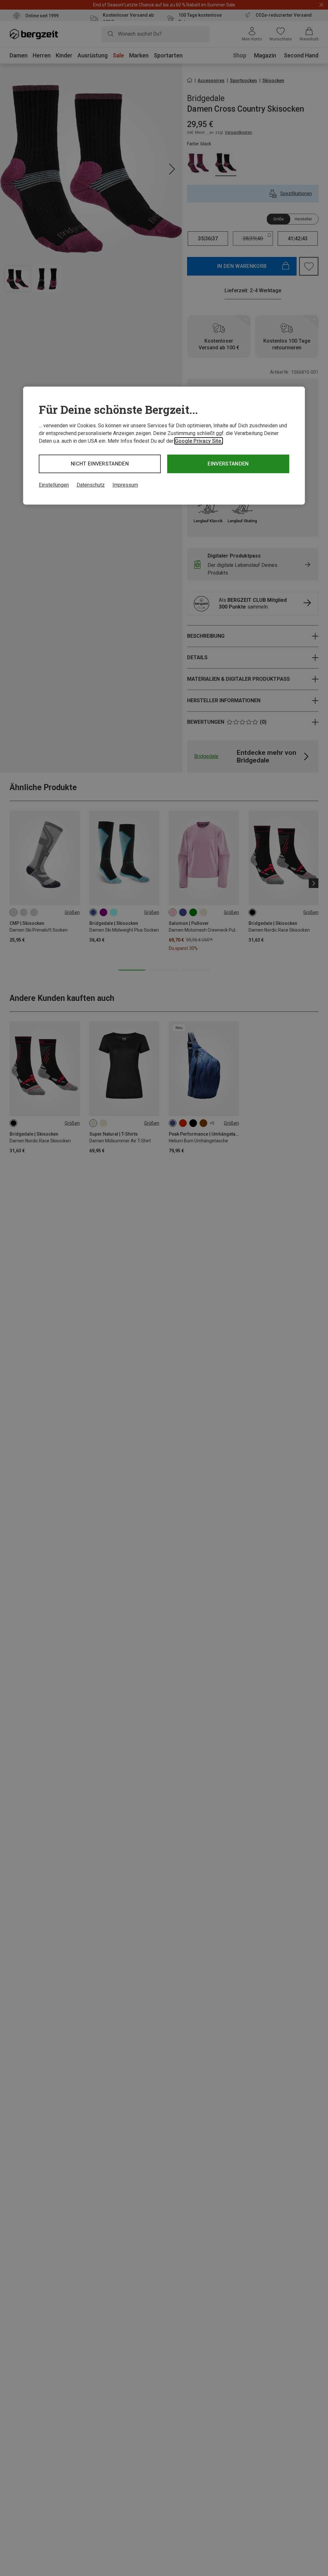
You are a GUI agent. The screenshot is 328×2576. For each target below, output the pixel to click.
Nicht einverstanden (100, 464)
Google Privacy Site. (199, 441)
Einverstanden (228, 464)
